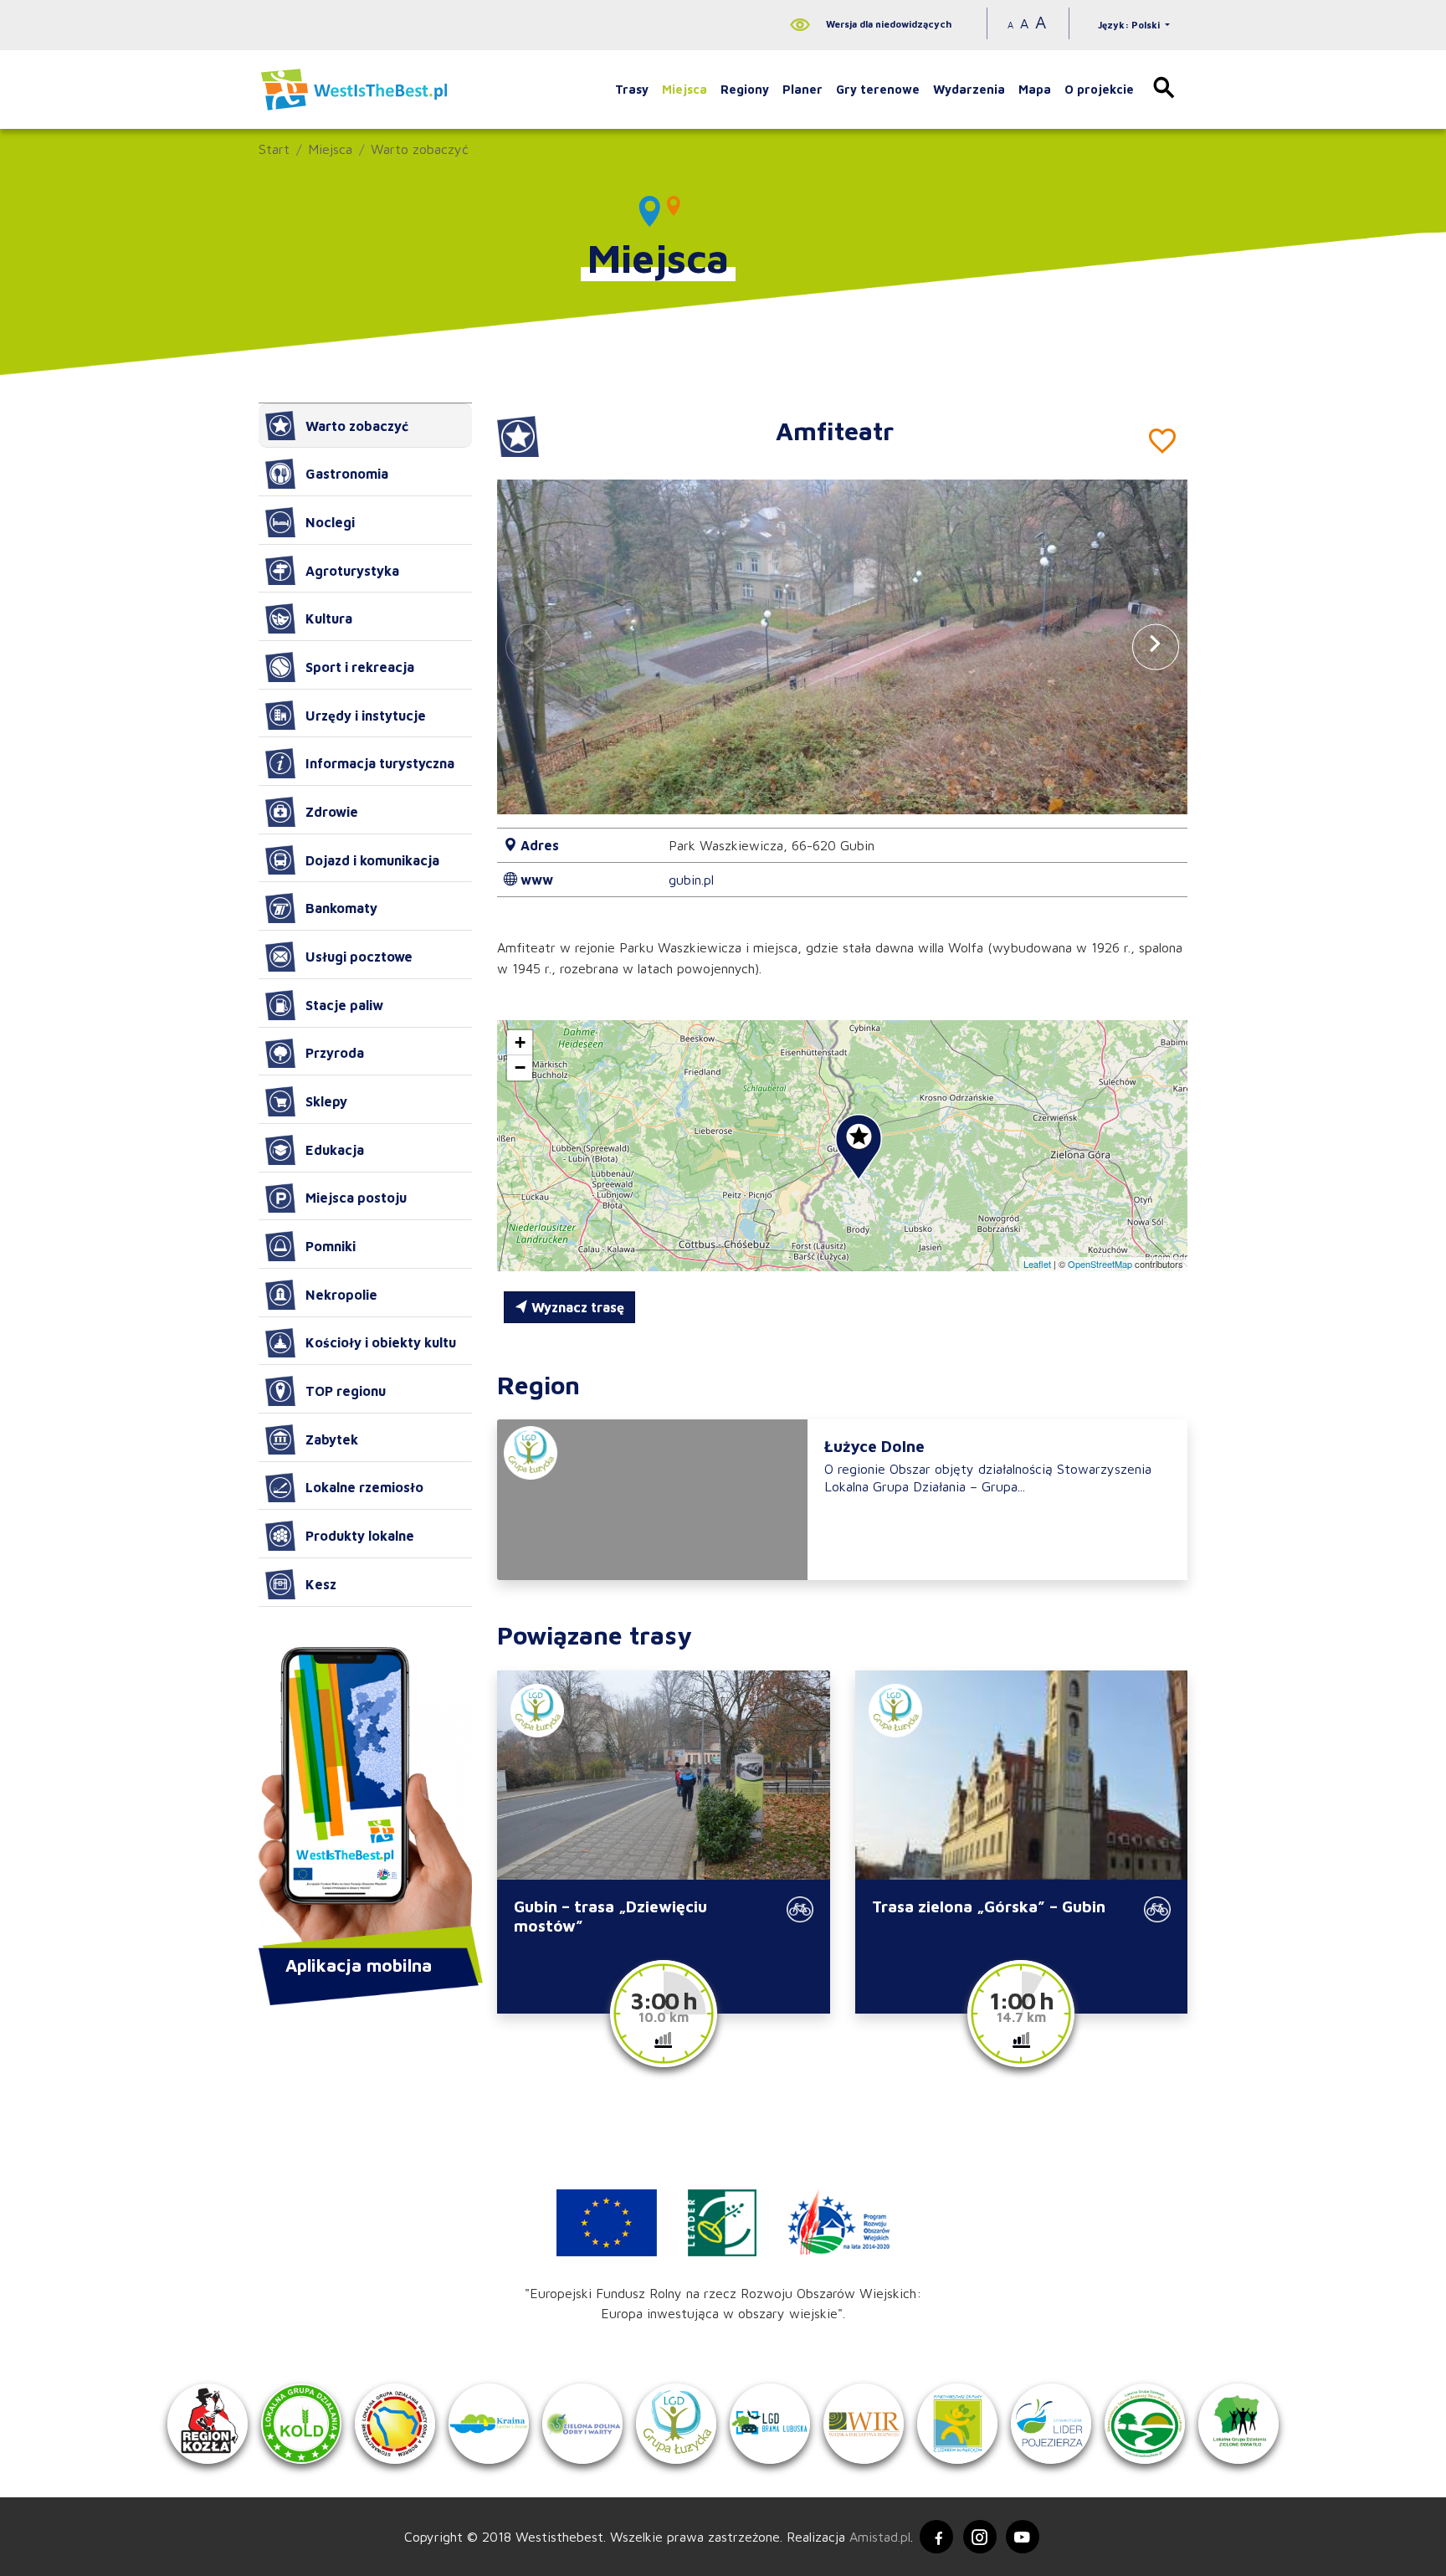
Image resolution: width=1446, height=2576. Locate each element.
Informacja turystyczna (380, 763)
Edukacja (335, 1150)
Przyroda (335, 1053)
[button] (1156, 647)
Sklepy (326, 1101)
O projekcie (1099, 89)
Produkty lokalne (360, 1536)
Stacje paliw (344, 1005)
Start (274, 149)
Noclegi (330, 522)
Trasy (632, 89)
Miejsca (685, 89)
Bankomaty (341, 908)
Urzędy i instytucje (366, 716)
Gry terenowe (878, 89)
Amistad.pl (880, 2537)
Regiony (745, 89)
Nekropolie (341, 1295)
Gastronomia (347, 474)
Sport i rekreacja (360, 667)
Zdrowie (332, 812)
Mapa (1035, 89)
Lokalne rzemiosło (364, 1487)
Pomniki (331, 1246)
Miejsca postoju (356, 1198)
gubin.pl (691, 880)
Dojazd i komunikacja (372, 860)
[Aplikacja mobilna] (365, 1799)
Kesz (321, 1584)
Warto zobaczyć (420, 149)
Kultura (329, 618)
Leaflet (1037, 1264)
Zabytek (332, 1439)
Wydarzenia (969, 89)
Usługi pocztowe (359, 957)
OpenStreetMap (1100, 1264)
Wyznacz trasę (576, 1307)
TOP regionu (346, 1391)
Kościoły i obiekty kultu (381, 1342)
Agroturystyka (352, 571)
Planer (802, 89)
